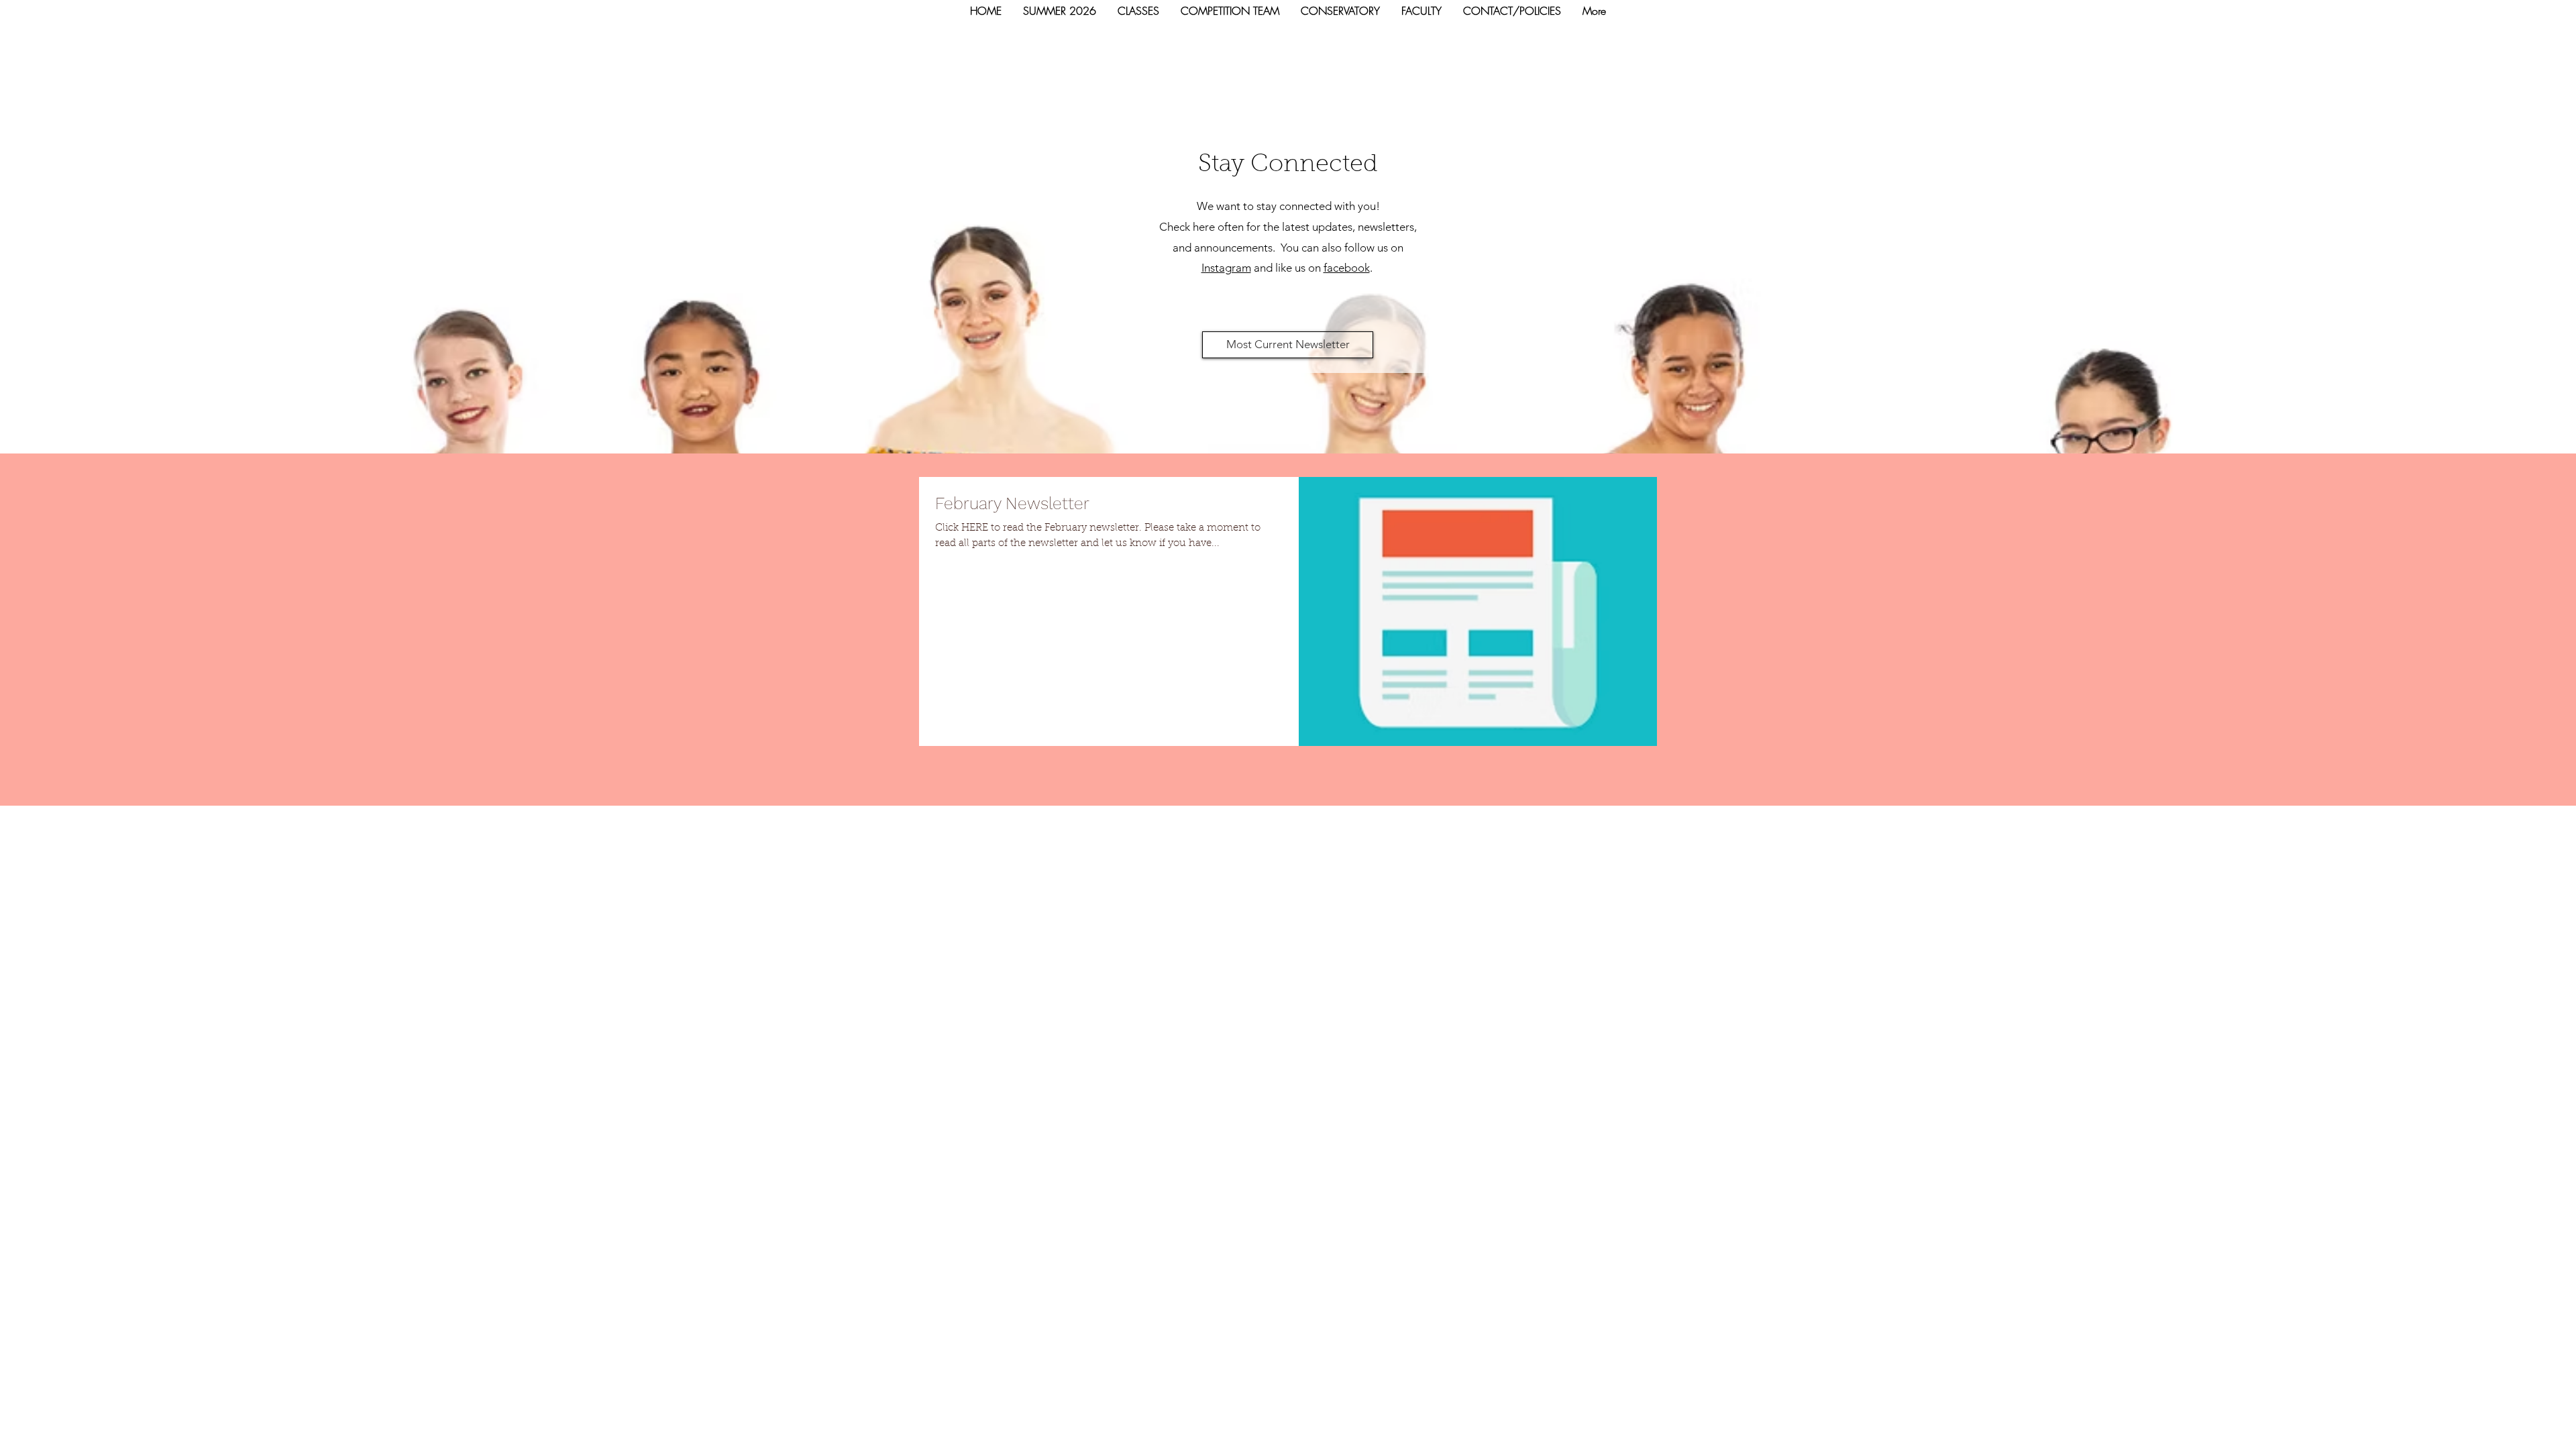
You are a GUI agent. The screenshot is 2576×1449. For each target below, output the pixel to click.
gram (1238, 268)
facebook (1347, 268)
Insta (1213, 268)
